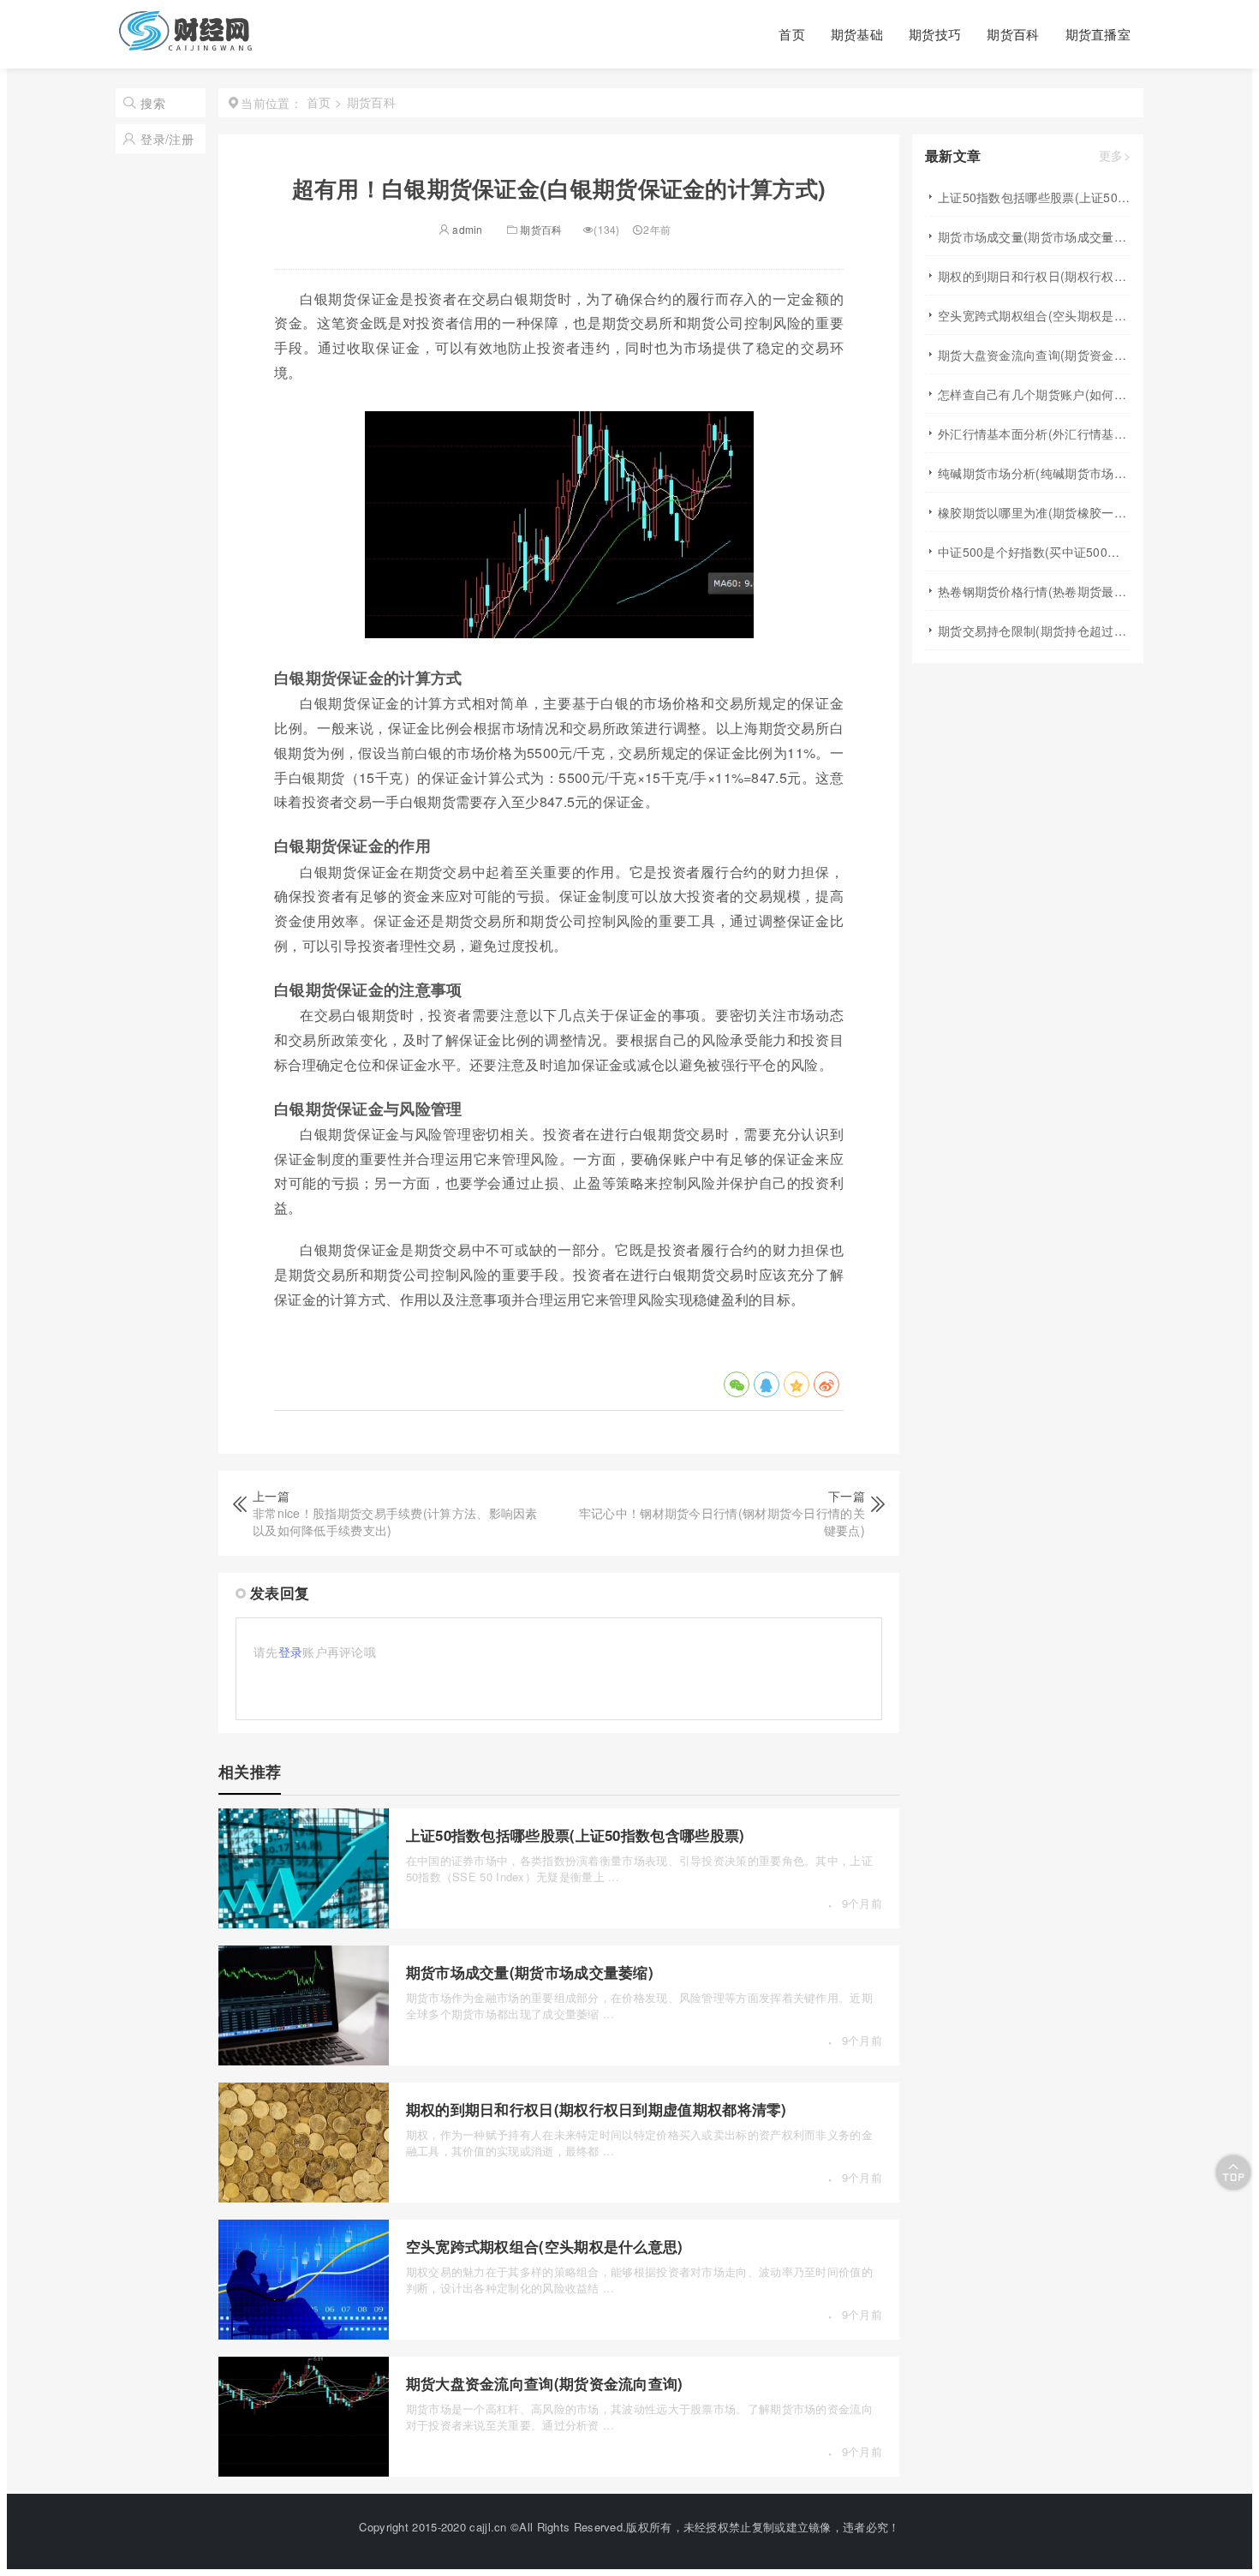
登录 (291, 1652)
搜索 (153, 103)
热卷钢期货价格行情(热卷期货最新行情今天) (1034, 591)
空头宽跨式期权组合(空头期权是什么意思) (545, 2246)
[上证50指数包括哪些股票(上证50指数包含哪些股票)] (304, 1923)
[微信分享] (737, 1384)
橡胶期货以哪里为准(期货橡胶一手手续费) (1034, 512)
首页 (792, 34)
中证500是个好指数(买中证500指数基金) (1034, 552)
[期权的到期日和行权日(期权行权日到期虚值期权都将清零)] (304, 2197)
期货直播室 (1098, 34)
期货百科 (1013, 34)
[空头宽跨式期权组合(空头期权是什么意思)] (304, 2334)
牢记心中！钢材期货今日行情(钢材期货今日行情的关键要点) (722, 1521)
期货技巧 (935, 34)
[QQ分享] (767, 1384)
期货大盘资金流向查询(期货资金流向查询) (545, 2383)
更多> (1115, 156)
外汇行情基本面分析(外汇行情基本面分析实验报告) (1034, 433)
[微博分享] (826, 1384)
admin (466, 229)
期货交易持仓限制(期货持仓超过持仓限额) (1034, 631)
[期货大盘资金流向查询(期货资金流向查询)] (304, 2471)
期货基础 (857, 34)
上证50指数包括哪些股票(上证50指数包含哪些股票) (576, 1835)
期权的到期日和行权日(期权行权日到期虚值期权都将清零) (597, 2109)
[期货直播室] (186, 44)
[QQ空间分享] (797, 1384)
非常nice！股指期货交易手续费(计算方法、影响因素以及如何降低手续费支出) (395, 1521)
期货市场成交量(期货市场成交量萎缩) (530, 1972)
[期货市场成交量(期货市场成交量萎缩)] (304, 2060)
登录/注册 (167, 139)
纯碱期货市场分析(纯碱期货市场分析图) (1034, 473)
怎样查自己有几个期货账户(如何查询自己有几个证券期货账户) (1034, 394)
